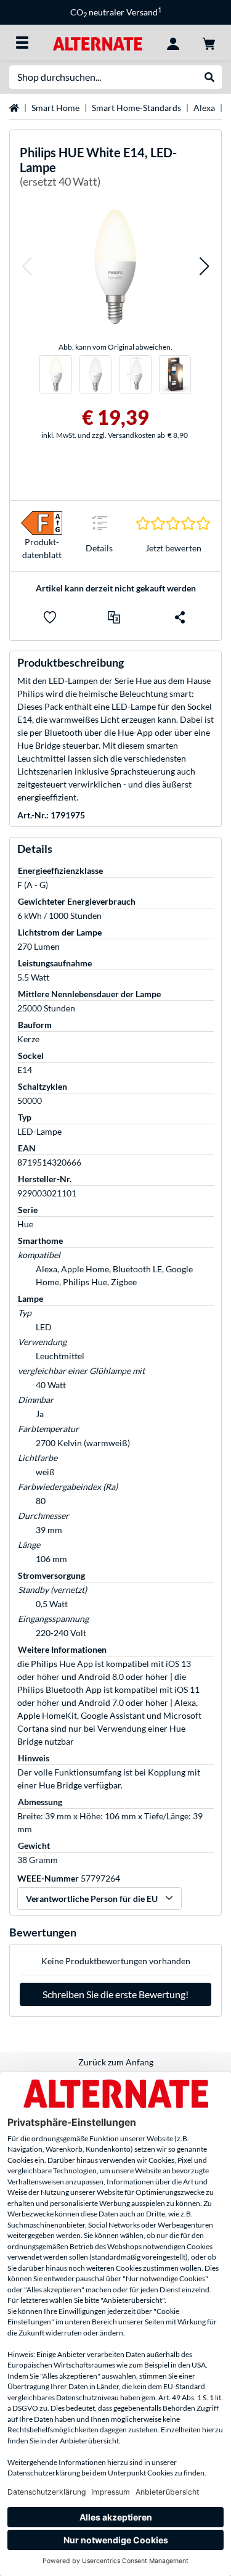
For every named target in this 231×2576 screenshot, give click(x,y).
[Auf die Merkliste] (50, 617)
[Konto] (173, 43)
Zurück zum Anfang (116, 2062)
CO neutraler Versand (116, 12)
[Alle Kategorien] (22, 43)
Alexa (204, 108)
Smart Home (55, 108)
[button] (26, 266)
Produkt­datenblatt (42, 548)
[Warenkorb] (209, 43)
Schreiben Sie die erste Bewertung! (115, 1994)
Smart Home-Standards (136, 108)
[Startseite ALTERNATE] (98, 42)
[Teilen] (180, 617)
